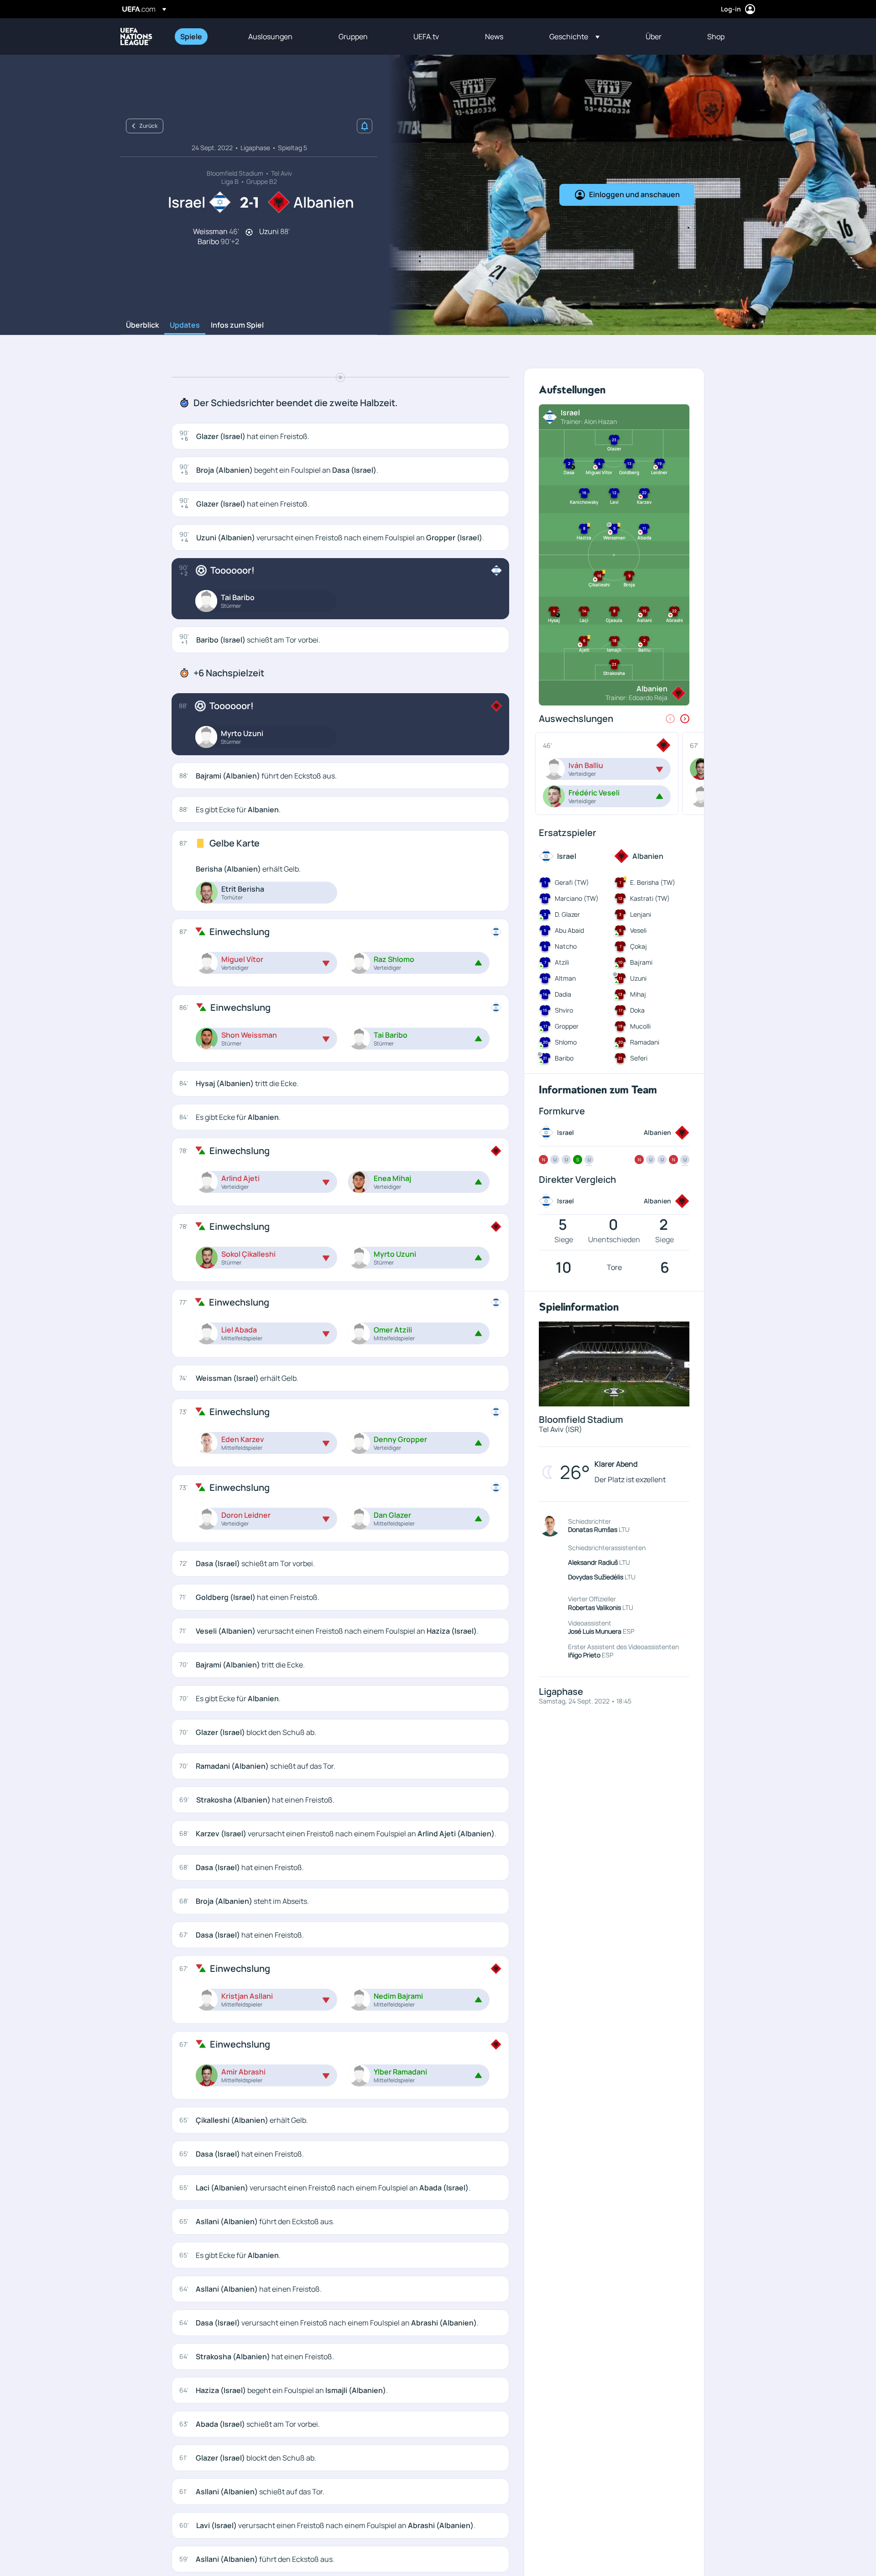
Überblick (142, 325)
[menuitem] (203, 37)
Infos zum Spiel (237, 325)
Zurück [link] (148, 126)
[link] (191, 37)
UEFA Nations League (136, 37)
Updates (185, 325)
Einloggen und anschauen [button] (634, 194)
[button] (574, 37)
